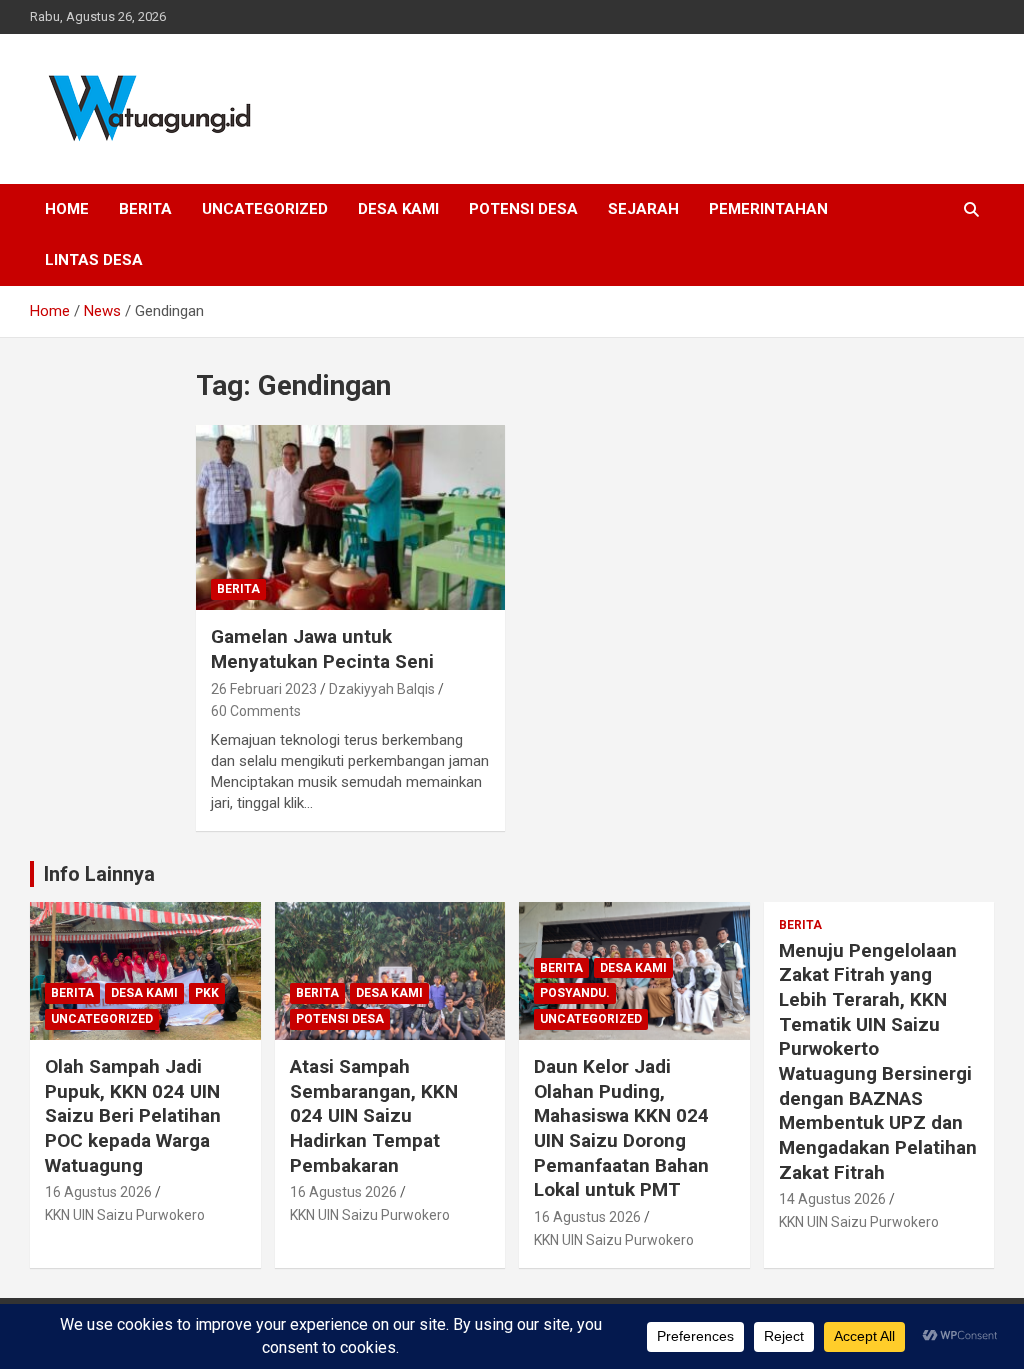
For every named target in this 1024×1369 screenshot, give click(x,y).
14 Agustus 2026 (832, 1199)
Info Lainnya (99, 874)
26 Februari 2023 (264, 689)
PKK (207, 993)
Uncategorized (265, 209)
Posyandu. (575, 993)
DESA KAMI (398, 209)
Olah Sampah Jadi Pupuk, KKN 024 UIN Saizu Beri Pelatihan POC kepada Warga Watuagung (133, 1116)
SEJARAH (643, 209)
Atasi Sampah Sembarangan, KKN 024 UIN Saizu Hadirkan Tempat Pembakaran (374, 1116)
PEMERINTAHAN (768, 209)
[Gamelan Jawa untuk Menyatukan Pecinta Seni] (350, 517)
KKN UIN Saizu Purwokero (125, 1215)
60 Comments (256, 711)
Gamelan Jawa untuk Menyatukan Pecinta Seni (322, 649)
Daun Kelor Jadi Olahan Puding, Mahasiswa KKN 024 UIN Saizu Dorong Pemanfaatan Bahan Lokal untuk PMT (621, 1128)
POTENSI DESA (523, 209)
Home (67, 209)
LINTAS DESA (94, 260)
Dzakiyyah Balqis (382, 689)
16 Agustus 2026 (98, 1192)
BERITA (145, 209)
